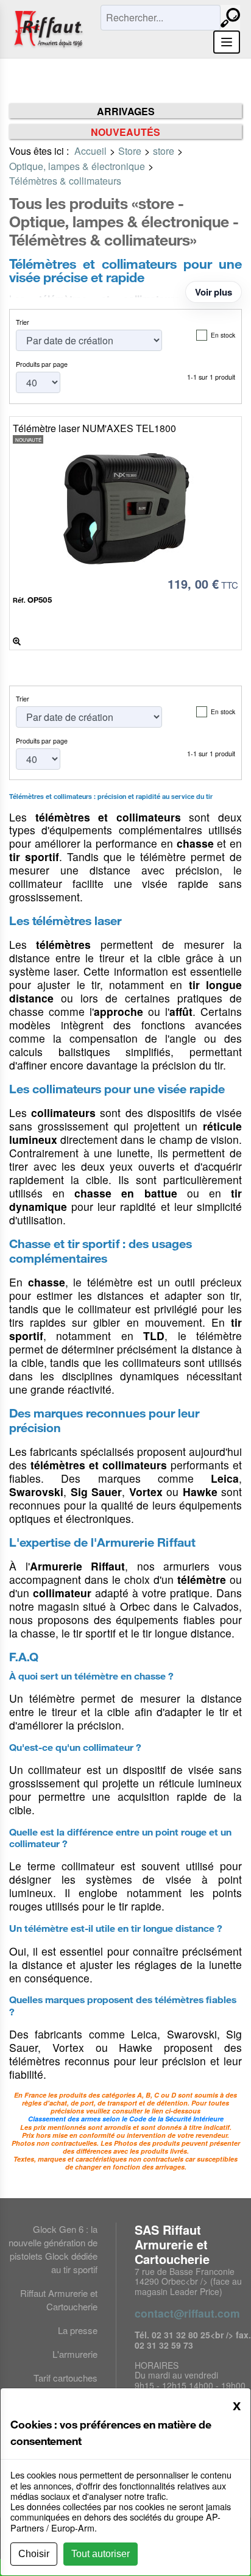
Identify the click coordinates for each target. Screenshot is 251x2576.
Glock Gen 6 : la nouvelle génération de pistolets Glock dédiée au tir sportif (53, 2249)
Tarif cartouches (65, 2378)
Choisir (34, 2554)
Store (130, 151)
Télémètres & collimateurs (65, 181)
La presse (78, 2330)
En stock (223, 335)
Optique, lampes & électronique (77, 166)
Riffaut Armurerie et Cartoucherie (59, 2300)
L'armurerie (75, 2354)
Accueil (90, 151)
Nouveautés (125, 132)
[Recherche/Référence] (230, 18)
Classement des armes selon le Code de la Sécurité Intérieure (126, 2119)
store (164, 151)
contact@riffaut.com (187, 2313)
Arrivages (126, 111)
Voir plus (214, 292)
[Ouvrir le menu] (227, 42)
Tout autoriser (101, 2554)
